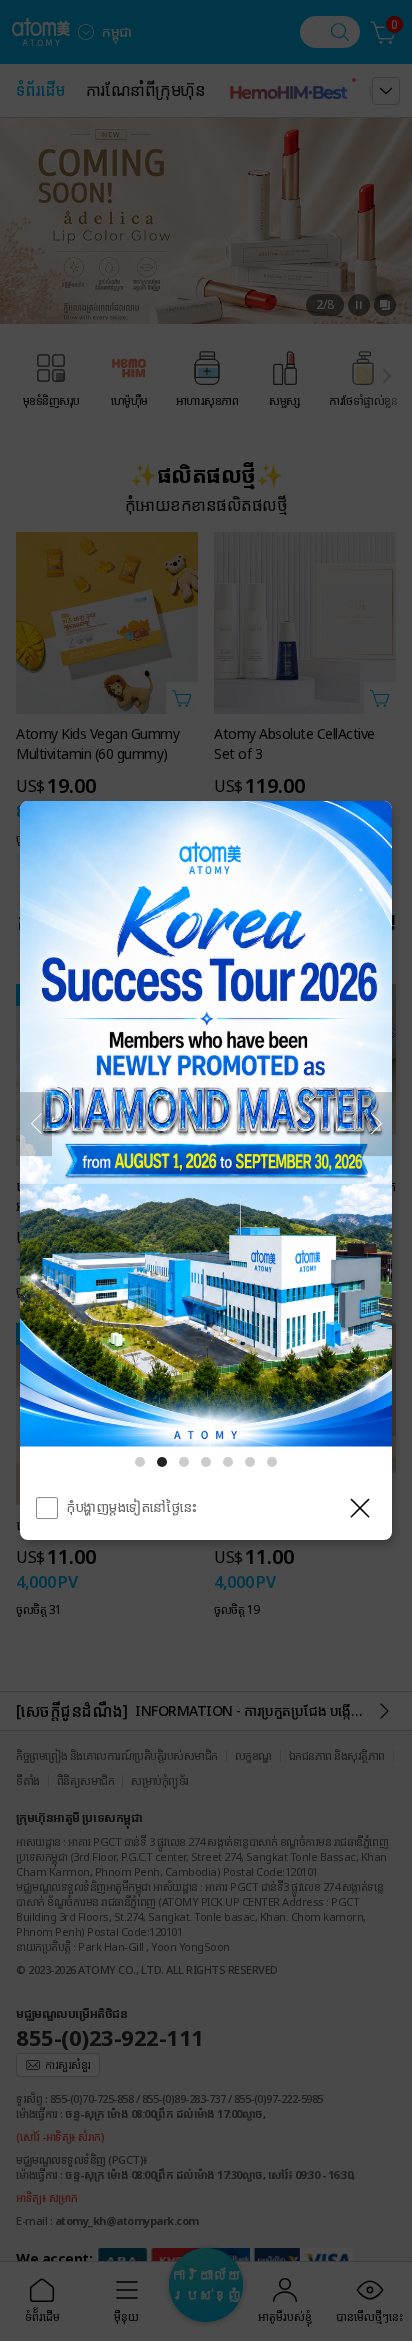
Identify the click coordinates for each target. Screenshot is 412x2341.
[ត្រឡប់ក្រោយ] (36, 1124)
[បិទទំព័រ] (360, 1508)
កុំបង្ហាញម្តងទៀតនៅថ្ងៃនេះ (131, 1506)
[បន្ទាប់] (376, 1124)
